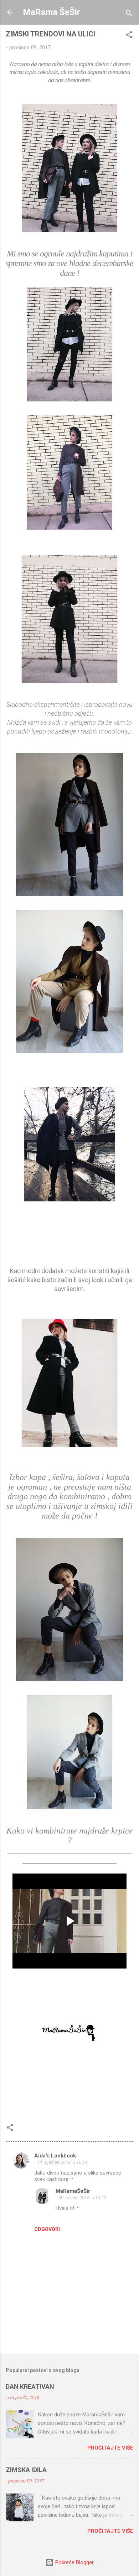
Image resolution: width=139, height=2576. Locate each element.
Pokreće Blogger (74, 2562)
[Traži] (129, 14)
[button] (129, 36)
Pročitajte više (110, 2448)
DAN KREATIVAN (30, 2387)
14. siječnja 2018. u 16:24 (62, 2162)
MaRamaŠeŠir (73, 2191)
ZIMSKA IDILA (26, 2470)
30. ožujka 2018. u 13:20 (82, 2198)
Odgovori (47, 2229)
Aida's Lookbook (55, 2156)
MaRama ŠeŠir (52, 12)
